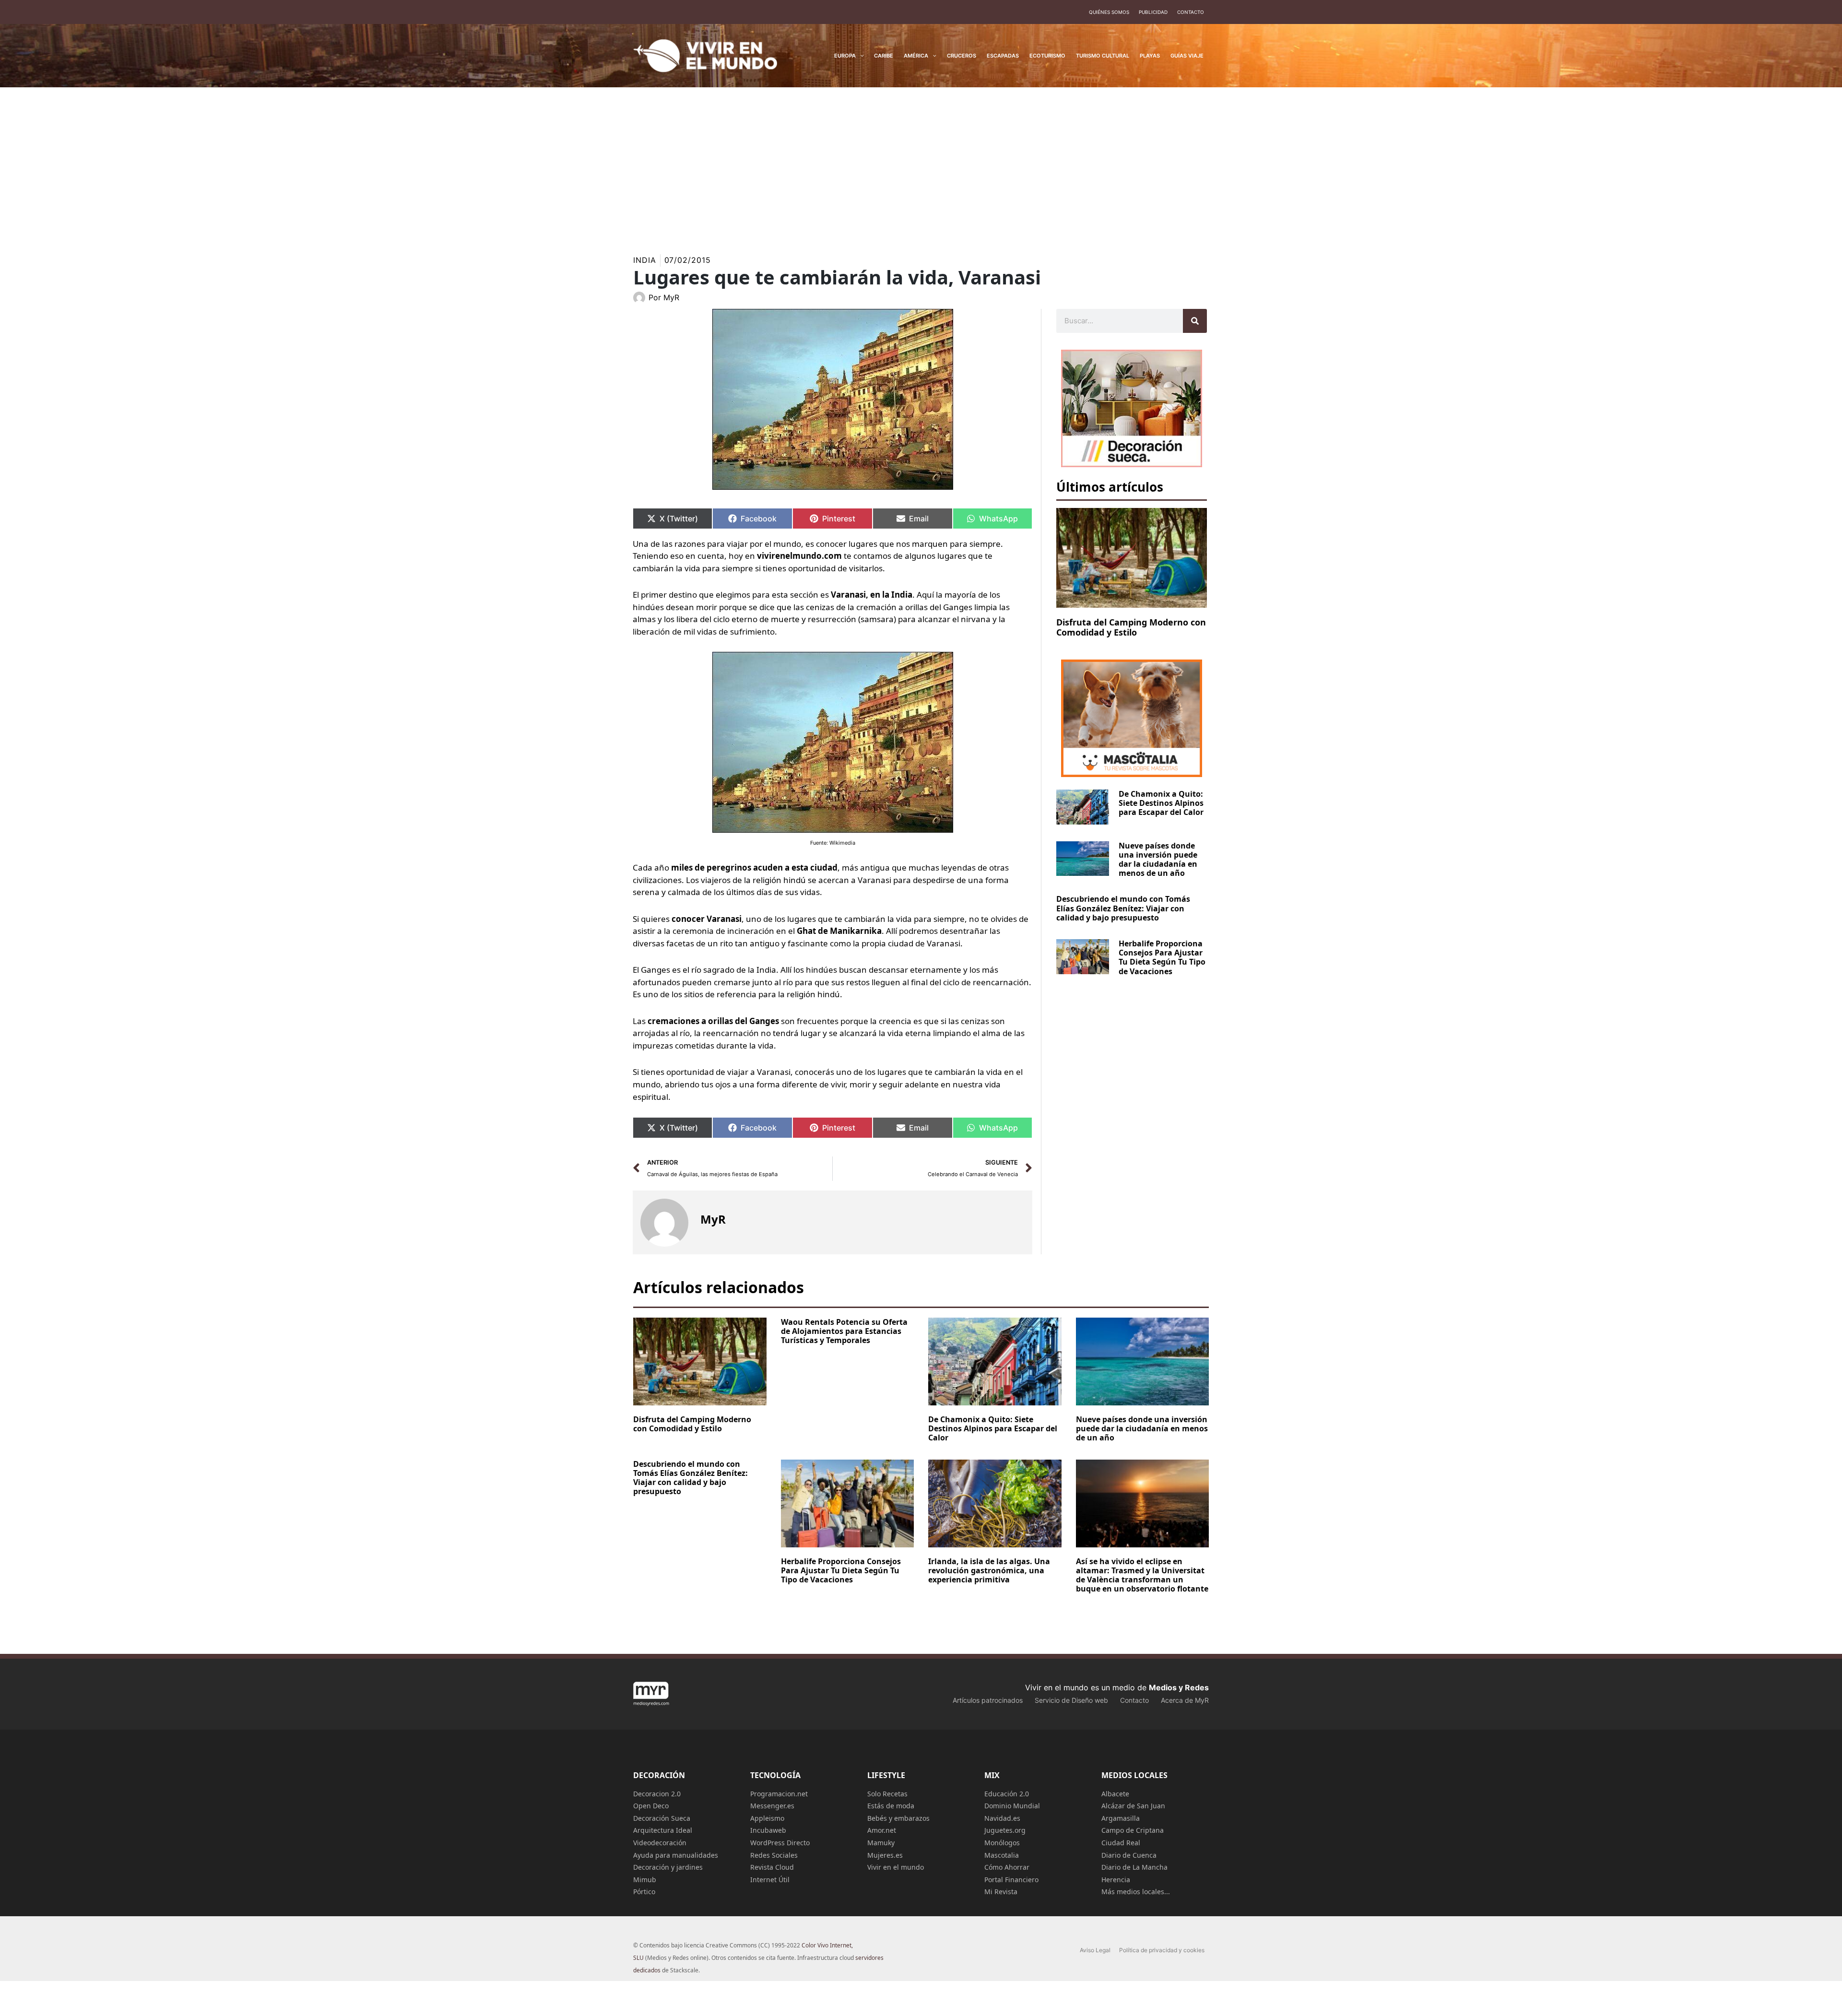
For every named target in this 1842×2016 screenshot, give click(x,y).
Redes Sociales (774, 1855)
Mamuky (881, 1843)
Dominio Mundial (1012, 1806)
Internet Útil (770, 1880)
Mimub (645, 1880)
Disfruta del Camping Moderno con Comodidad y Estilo (1131, 627)
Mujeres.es (885, 1855)
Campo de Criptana (1133, 1830)
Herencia (1116, 1880)
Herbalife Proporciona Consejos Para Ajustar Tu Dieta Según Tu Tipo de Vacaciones (1162, 957)
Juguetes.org (1005, 1830)
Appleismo (767, 1818)
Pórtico (644, 1892)
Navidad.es (1002, 1818)
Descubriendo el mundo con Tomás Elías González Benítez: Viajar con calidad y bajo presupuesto (1123, 908)
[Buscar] (1195, 321)
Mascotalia (1002, 1855)
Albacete (1115, 1794)
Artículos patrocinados (988, 1700)
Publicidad (1153, 12)
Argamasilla (1121, 1818)
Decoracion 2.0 (657, 1794)
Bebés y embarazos (898, 1818)
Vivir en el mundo (896, 1867)
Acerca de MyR (1185, 1700)
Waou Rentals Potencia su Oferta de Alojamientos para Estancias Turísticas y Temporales (844, 1331)
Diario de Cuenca (1129, 1855)
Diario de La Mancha (1134, 1867)
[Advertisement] (921, 159)
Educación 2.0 (1007, 1794)
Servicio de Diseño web (1071, 1700)
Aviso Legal (1095, 1950)
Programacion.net (779, 1794)
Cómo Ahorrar (1007, 1867)
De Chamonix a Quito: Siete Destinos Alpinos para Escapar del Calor (1161, 803)
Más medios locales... (1136, 1892)
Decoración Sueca (662, 1818)
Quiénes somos (1109, 12)
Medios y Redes (1179, 1687)
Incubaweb (768, 1830)
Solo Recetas (887, 1794)
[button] (860, 56)
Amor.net (882, 1830)
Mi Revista (1001, 1892)
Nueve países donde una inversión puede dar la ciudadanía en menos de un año (1158, 860)
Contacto (1191, 12)
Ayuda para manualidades (676, 1855)
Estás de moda (891, 1806)
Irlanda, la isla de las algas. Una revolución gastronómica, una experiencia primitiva (989, 1570)
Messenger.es (772, 1806)
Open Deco (651, 1806)
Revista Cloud (772, 1867)
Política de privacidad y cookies (1162, 1950)
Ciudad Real (1121, 1843)
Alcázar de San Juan (1133, 1806)
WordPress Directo (780, 1843)
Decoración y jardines (668, 1867)
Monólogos (1002, 1843)
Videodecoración (660, 1843)
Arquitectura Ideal (663, 1830)
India (645, 260)
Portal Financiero (1011, 1880)
